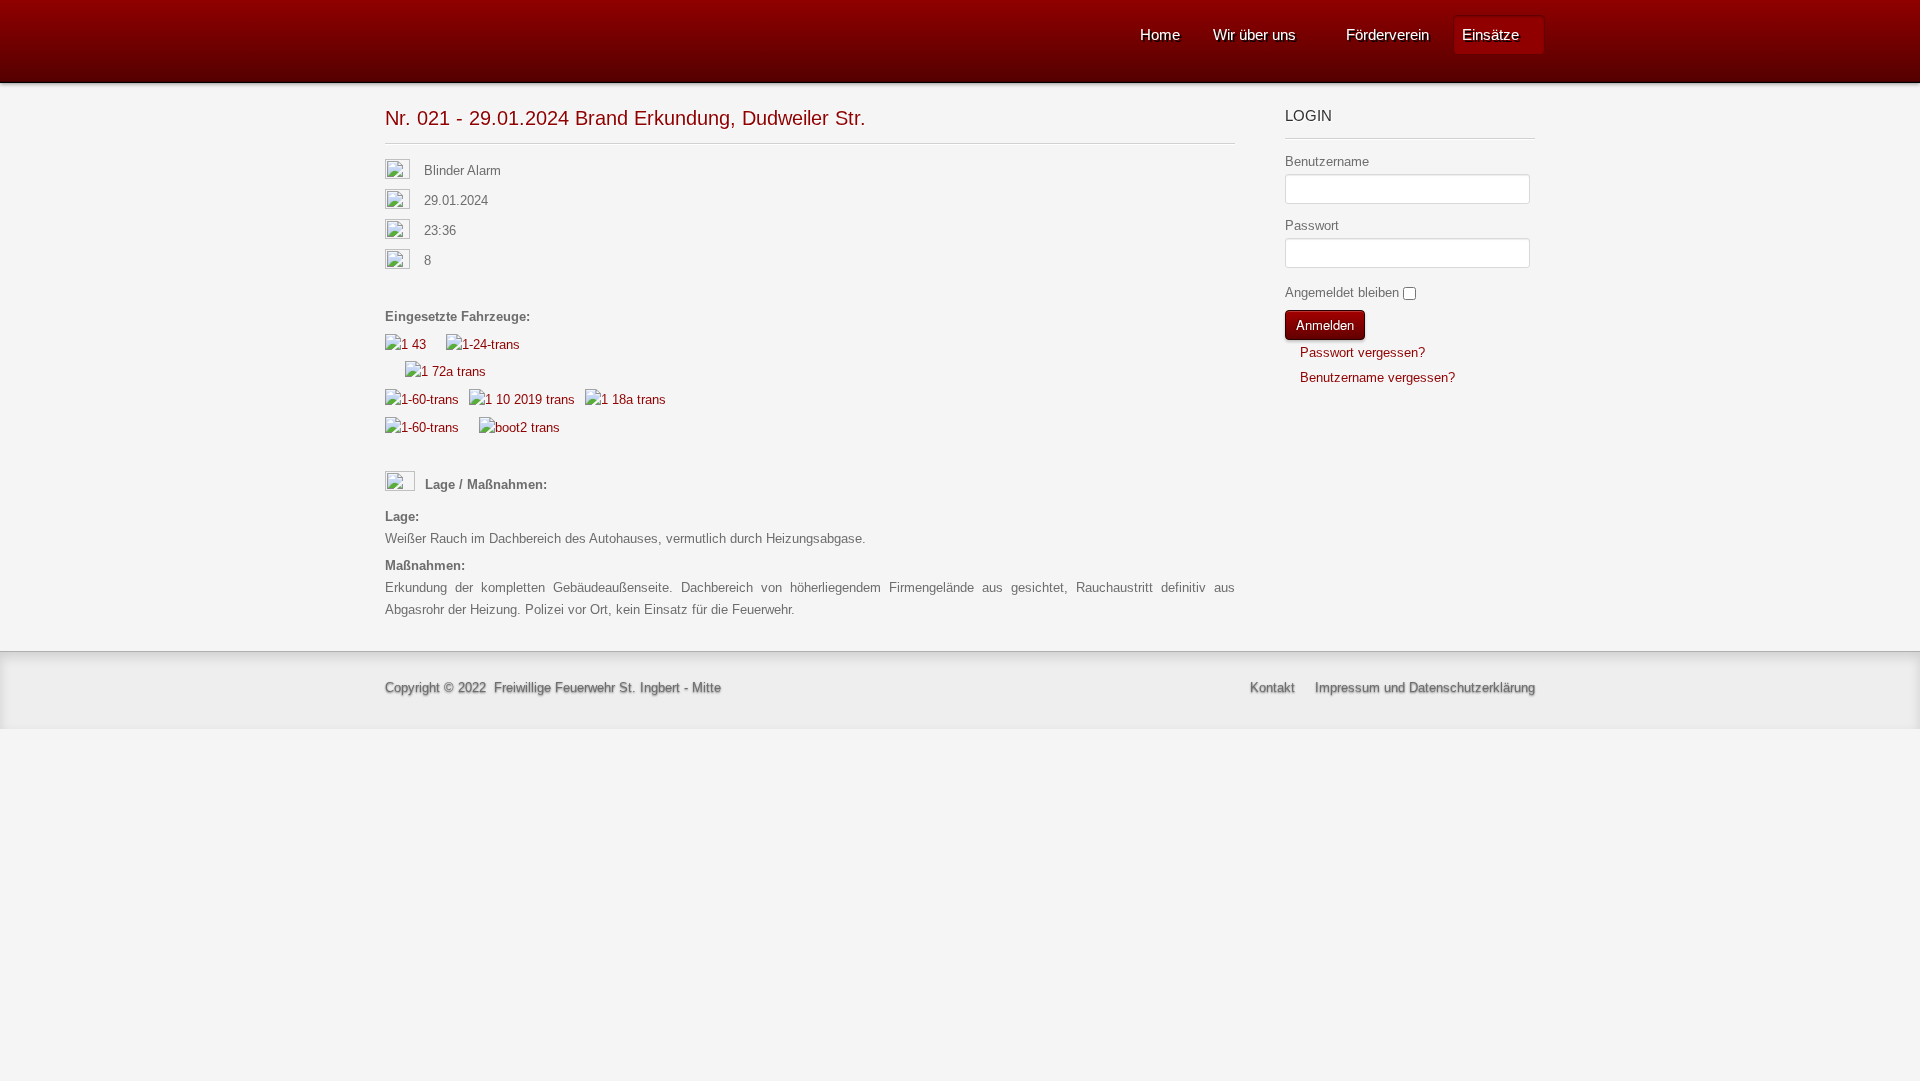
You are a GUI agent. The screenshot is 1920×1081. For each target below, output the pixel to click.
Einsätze (1490, 34)
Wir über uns (1254, 34)
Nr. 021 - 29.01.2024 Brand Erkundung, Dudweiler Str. (625, 118)
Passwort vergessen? (1360, 352)
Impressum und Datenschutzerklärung (1425, 687)
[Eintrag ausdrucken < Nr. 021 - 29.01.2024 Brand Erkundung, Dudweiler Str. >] (1229, 171)
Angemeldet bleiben (1342, 292)
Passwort (1312, 225)
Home (1160, 34)
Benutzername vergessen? (1375, 377)
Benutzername (1327, 161)
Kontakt (1272, 687)
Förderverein (1387, 34)
